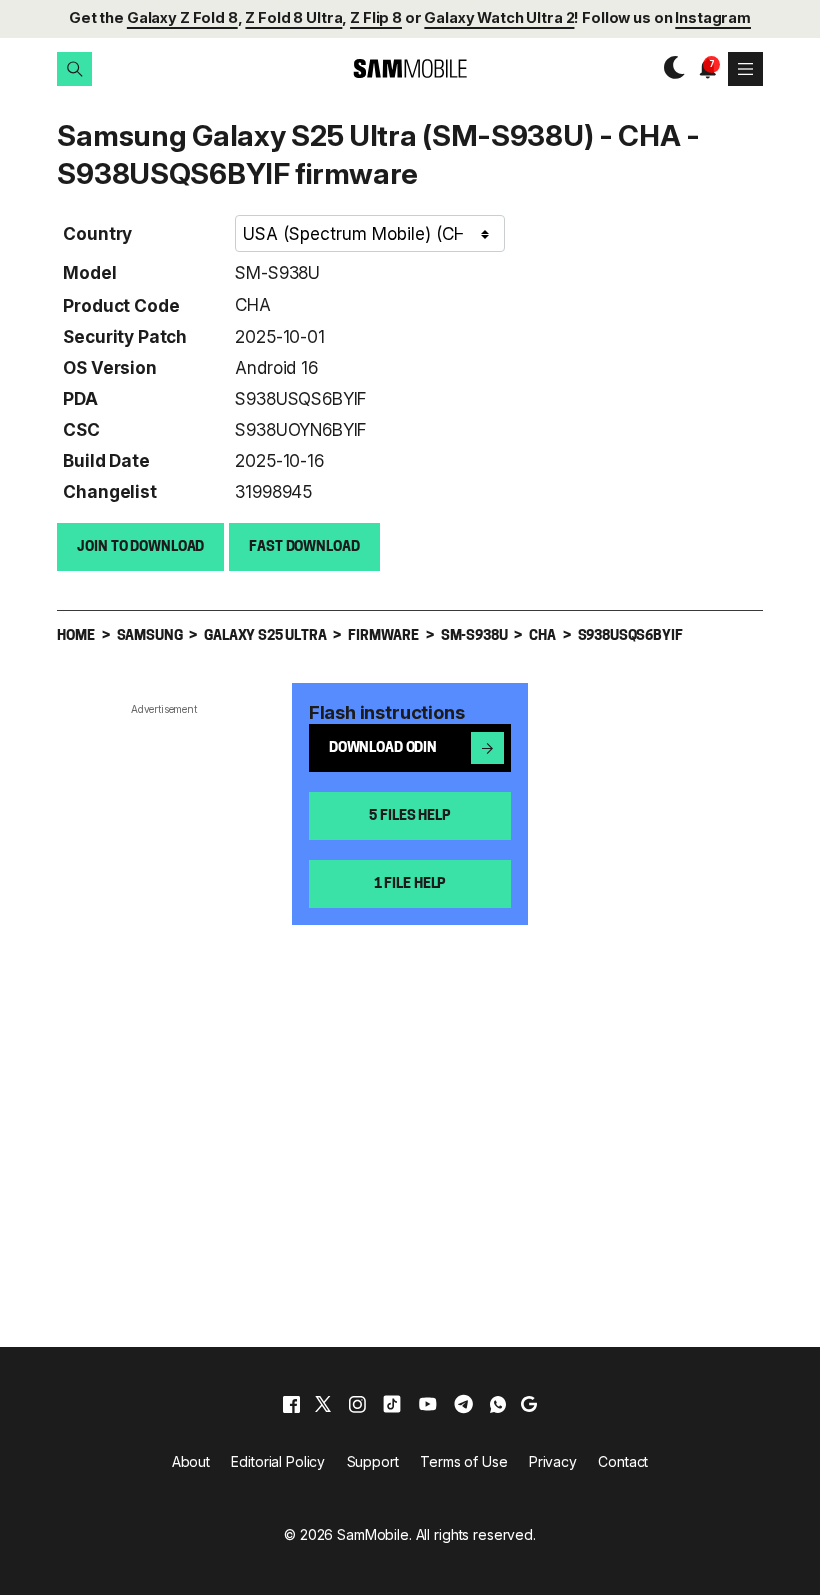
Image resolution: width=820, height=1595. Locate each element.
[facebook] (291, 1404)
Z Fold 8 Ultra (293, 18)
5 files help (409, 816)
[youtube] (428, 1404)
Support (373, 1461)
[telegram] (463, 1404)
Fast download (304, 547)
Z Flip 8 (376, 18)
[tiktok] (392, 1404)
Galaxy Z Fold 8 (182, 18)
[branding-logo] (410, 68)
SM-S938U (277, 272)
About (191, 1461)
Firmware (383, 636)
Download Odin (383, 748)
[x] (323, 1404)
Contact (623, 1461)
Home (75, 636)
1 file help (410, 884)
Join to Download (140, 547)
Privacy (553, 1461)
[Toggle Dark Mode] (669, 68)
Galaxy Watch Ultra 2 (499, 18)
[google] (529, 1404)
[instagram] (357, 1404)
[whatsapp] (498, 1404)
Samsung (150, 636)
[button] (74, 69)
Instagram (713, 18)
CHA (253, 304)
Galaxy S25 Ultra (265, 636)
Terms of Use (463, 1461)
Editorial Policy (278, 1461)
